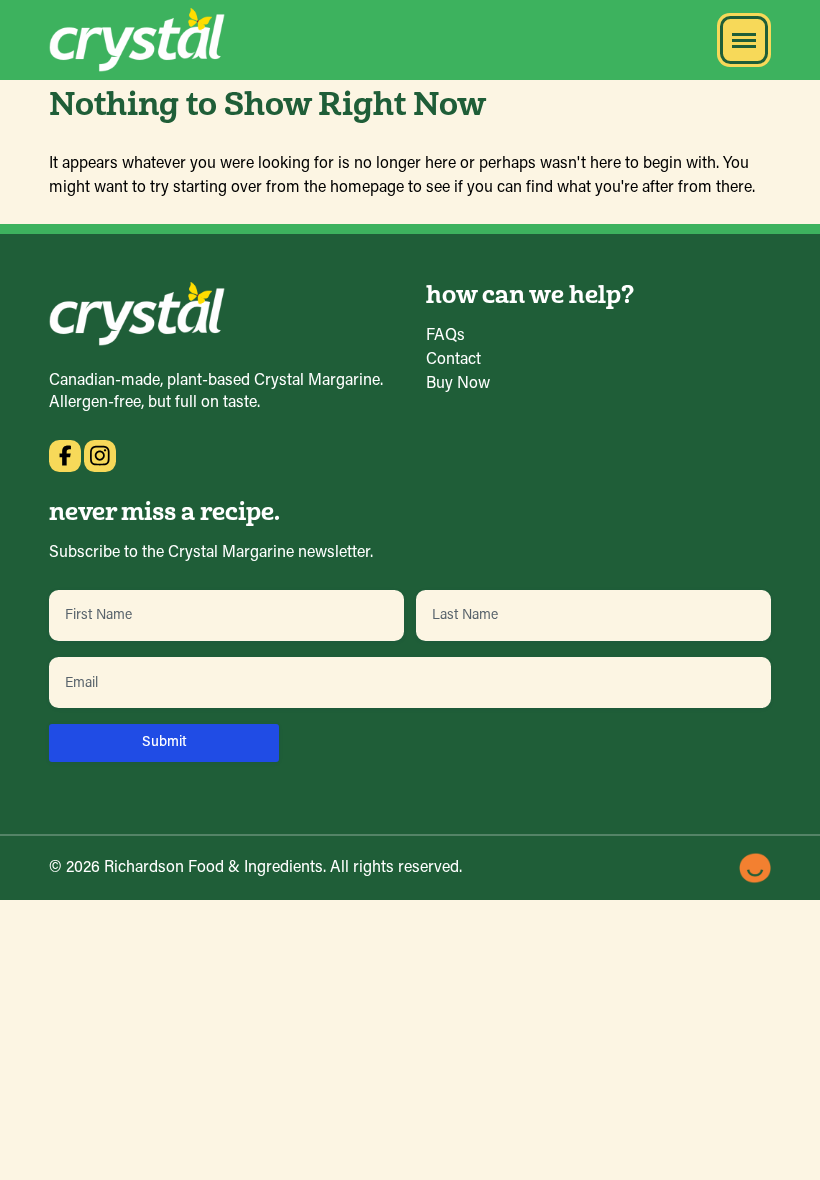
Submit (164, 742)
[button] (744, 40)
